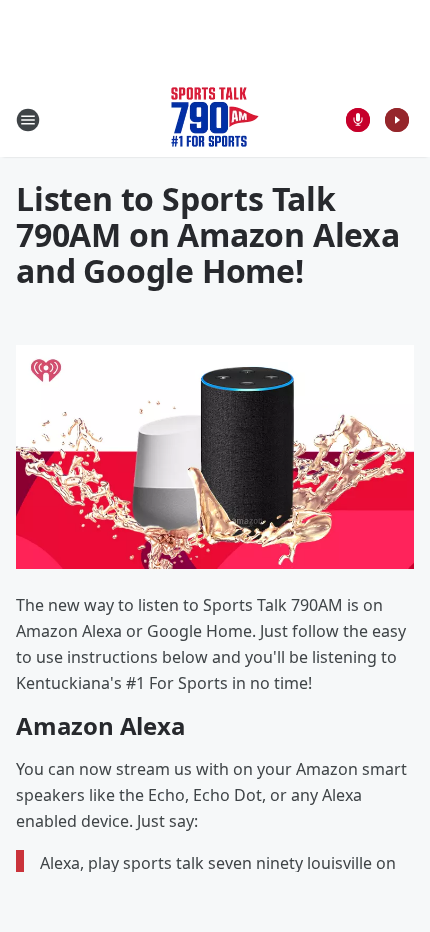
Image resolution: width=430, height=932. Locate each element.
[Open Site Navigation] (28, 120)
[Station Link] (215, 119)
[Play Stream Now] (397, 120)
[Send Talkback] (358, 120)
